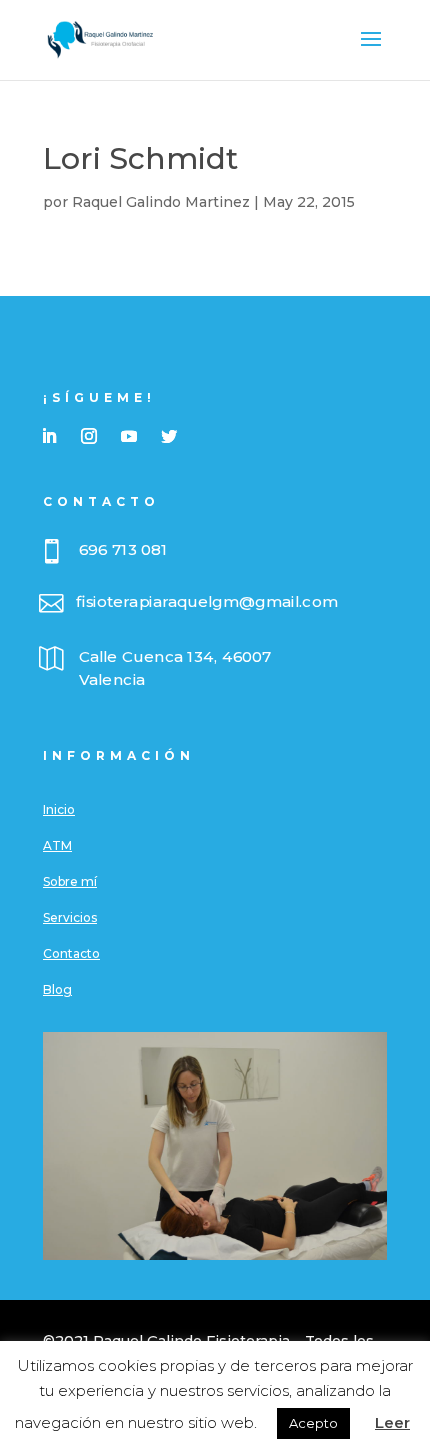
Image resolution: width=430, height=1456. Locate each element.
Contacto (71, 953)
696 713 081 (123, 550)
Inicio (59, 809)
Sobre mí (70, 881)
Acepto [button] (313, 1423)
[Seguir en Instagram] (89, 436)
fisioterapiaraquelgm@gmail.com (206, 602)
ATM (57, 845)
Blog (57, 989)
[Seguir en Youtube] (129, 436)
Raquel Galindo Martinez (161, 202)
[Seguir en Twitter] (169, 436)
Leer (392, 1422)
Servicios (70, 917)
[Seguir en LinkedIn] (49, 436)
